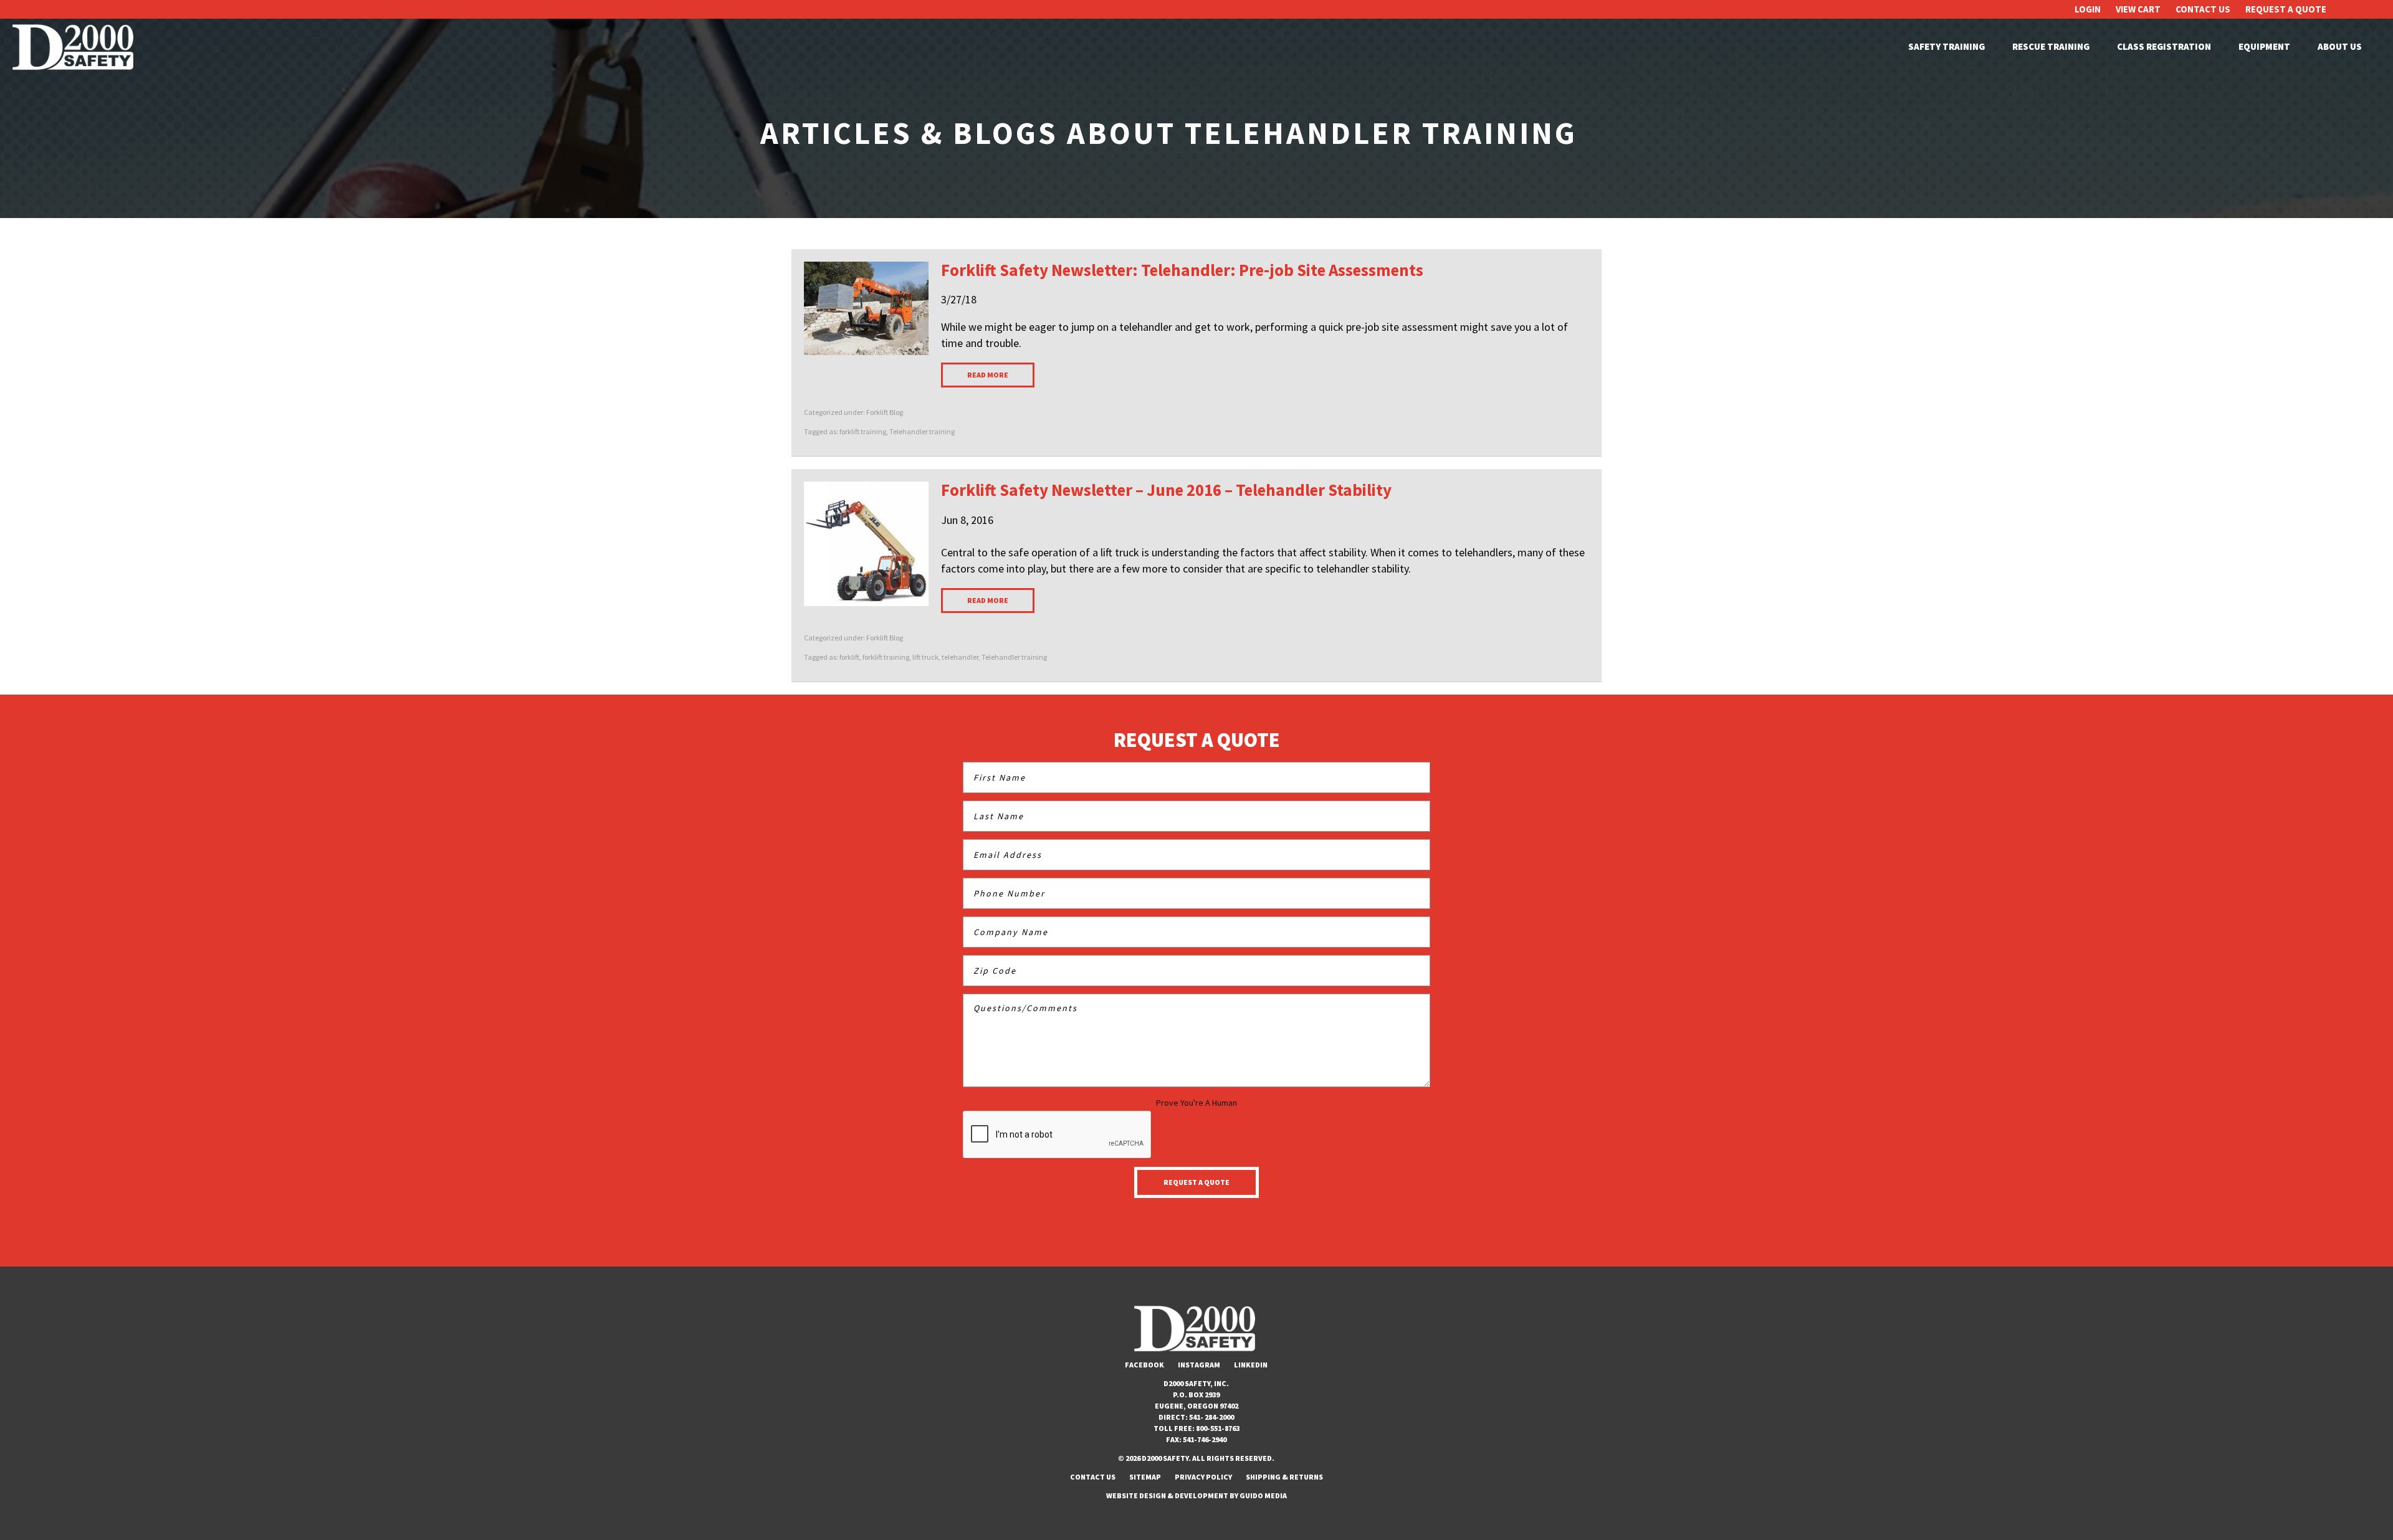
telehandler (960, 657)
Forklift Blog (885, 412)
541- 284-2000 (1211, 1417)
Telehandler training (922, 431)
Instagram (1199, 1365)
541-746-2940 (1205, 1439)
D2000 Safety (75, 47)
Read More (988, 375)
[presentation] (1058, 1135)
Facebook (1144, 1365)
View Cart (2138, 9)
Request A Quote (2286, 9)
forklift (849, 657)
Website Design (1136, 1495)
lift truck (925, 657)
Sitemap (1145, 1477)
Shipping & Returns (1284, 1477)
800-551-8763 (1218, 1428)
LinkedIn (1251, 1365)
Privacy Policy (1203, 1477)
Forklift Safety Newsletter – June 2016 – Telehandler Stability (1166, 490)
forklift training (863, 431)
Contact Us (2203, 9)
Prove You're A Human (1196, 1103)
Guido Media (1263, 1495)
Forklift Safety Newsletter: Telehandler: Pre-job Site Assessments (1182, 270)
